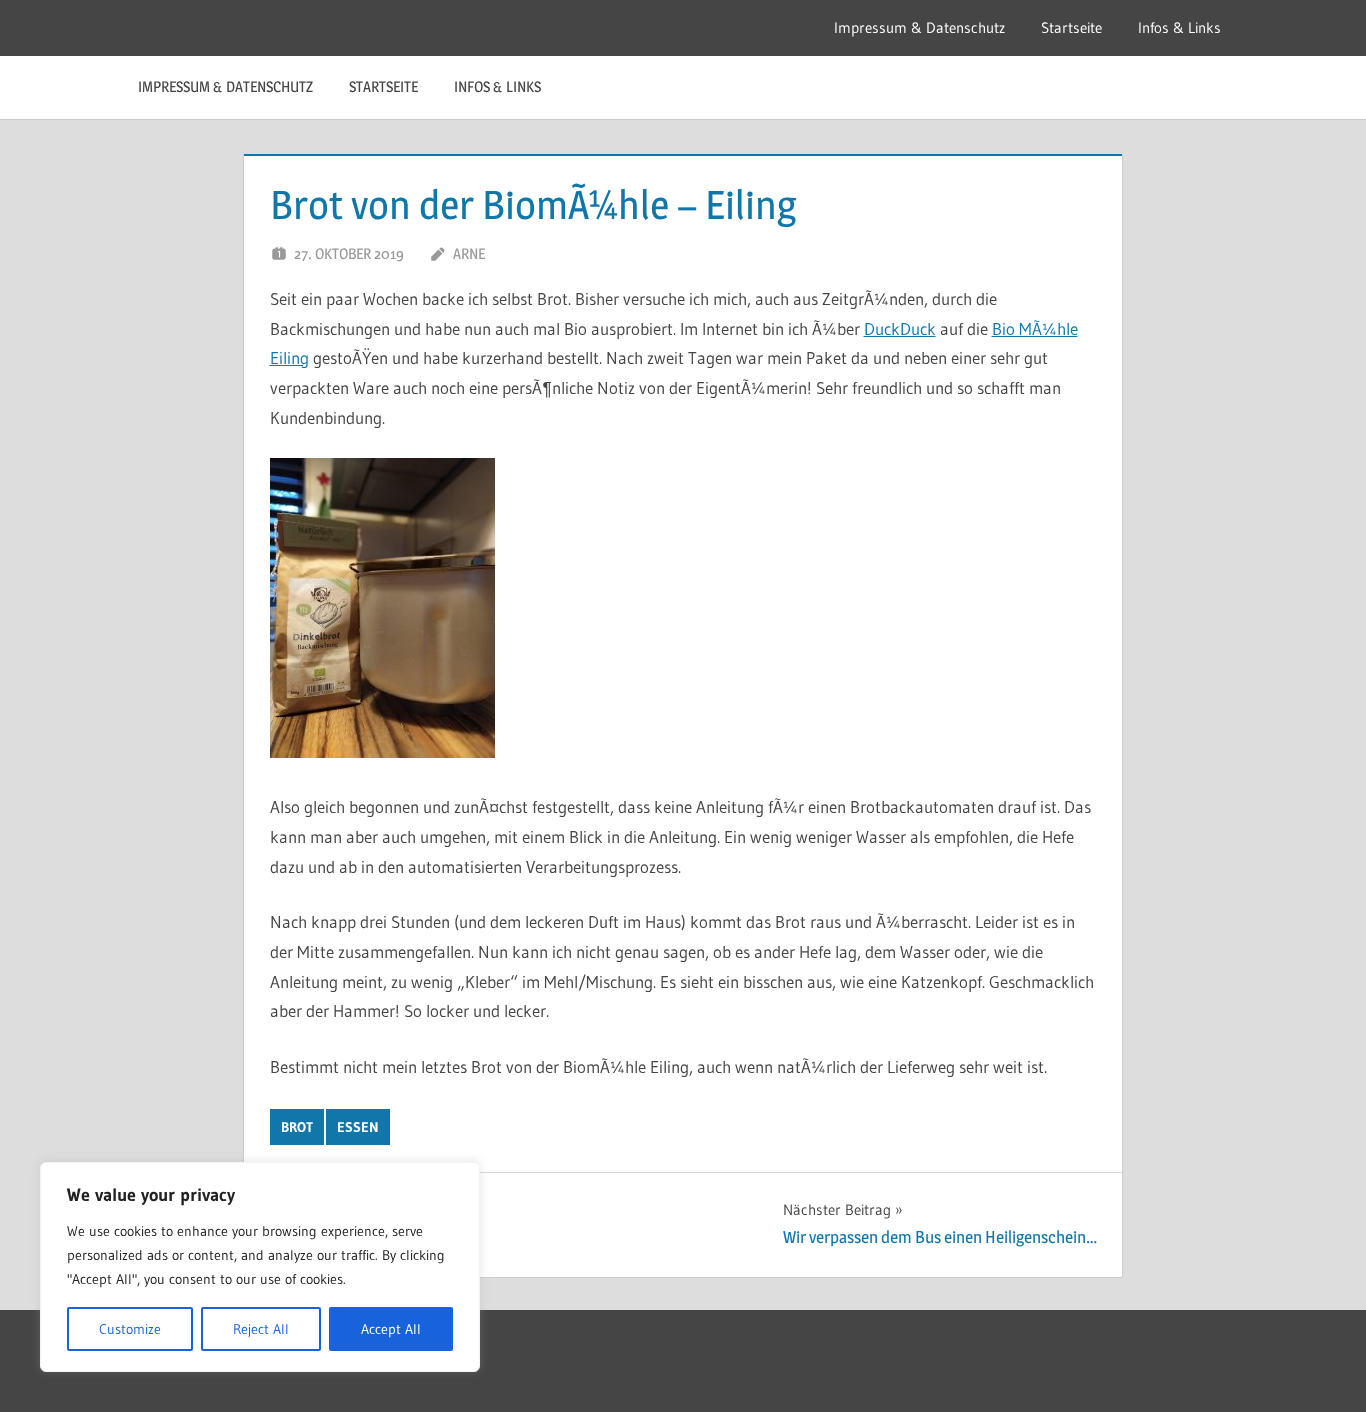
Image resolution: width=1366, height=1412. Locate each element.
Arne (469, 253)
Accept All (391, 1329)
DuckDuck (900, 328)
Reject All (261, 1329)
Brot (297, 1127)
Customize (130, 1329)
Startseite (1071, 27)
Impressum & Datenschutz (919, 27)
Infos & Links (1179, 27)
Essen (358, 1127)
